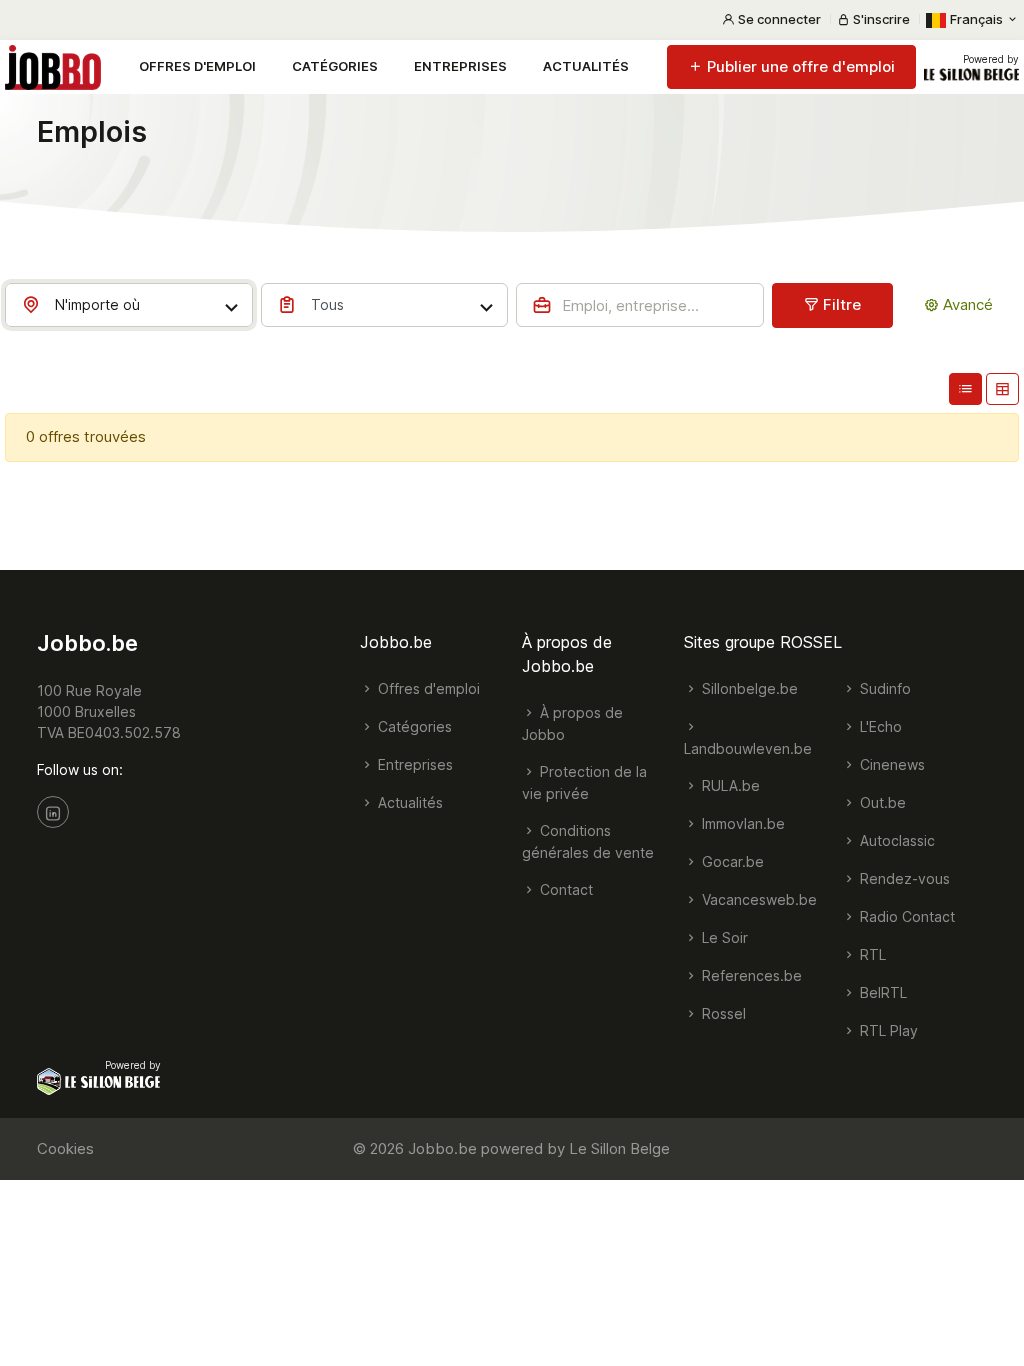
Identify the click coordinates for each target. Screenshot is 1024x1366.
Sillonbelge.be (748, 688)
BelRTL (881, 992)
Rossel (722, 1013)
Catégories (335, 66)
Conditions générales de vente (588, 841)
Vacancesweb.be (757, 899)
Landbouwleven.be (748, 748)
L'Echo (879, 726)
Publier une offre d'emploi (799, 66)
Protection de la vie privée (584, 782)
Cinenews (890, 764)
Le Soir (723, 937)
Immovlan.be (741, 823)
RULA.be (729, 785)
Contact (564, 889)
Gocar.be (731, 861)
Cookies (65, 1148)
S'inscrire (880, 19)
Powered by (991, 59)
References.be (750, 975)
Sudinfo (883, 688)
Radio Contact (905, 916)
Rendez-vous (903, 878)
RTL (871, 954)
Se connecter (778, 19)
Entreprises (460, 66)
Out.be (881, 802)
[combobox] (129, 305)
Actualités (586, 66)
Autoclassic (895, 840)
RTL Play (887, 1030)
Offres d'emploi (197, 66)
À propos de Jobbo (572, 723)
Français (976, 19)
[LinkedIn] (53, 812)
